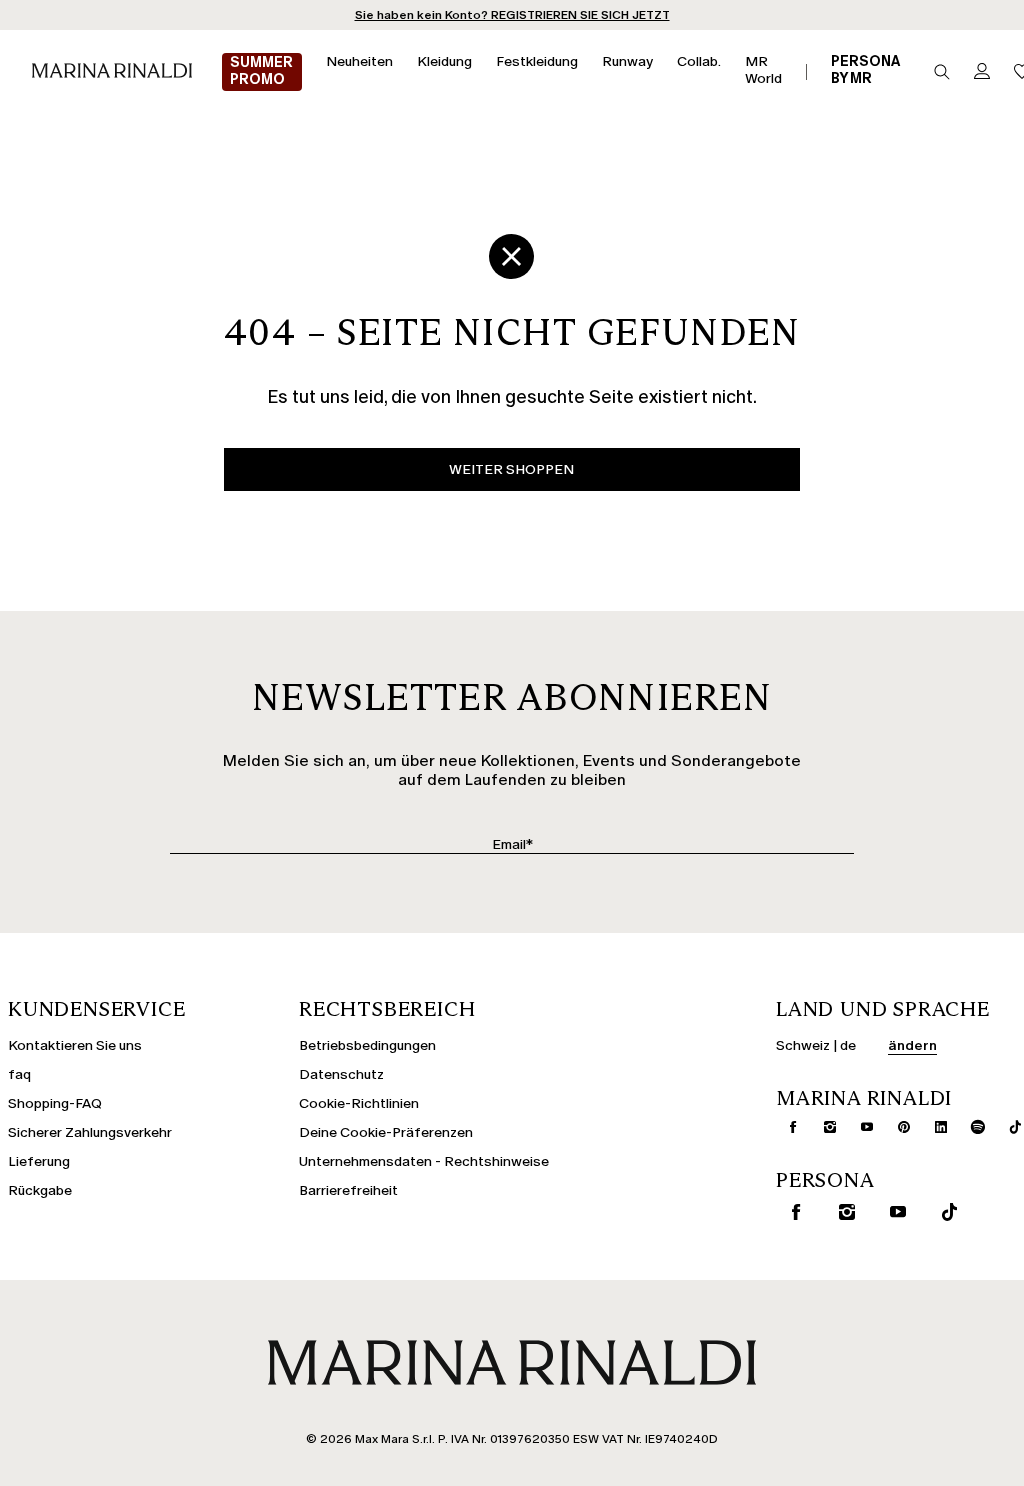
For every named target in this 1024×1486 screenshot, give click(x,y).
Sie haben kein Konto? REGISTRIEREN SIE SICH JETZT (512, 15)
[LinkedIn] (933, 1127)
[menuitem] (262, 72)
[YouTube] (859, 1127)
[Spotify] (970, 1127)
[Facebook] (785, 1127)
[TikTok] (1007, 1127)
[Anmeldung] (982, 72)
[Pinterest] (896, 1127)
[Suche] (942, 72)
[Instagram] (822, 1127)
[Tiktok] (945, 1212)
